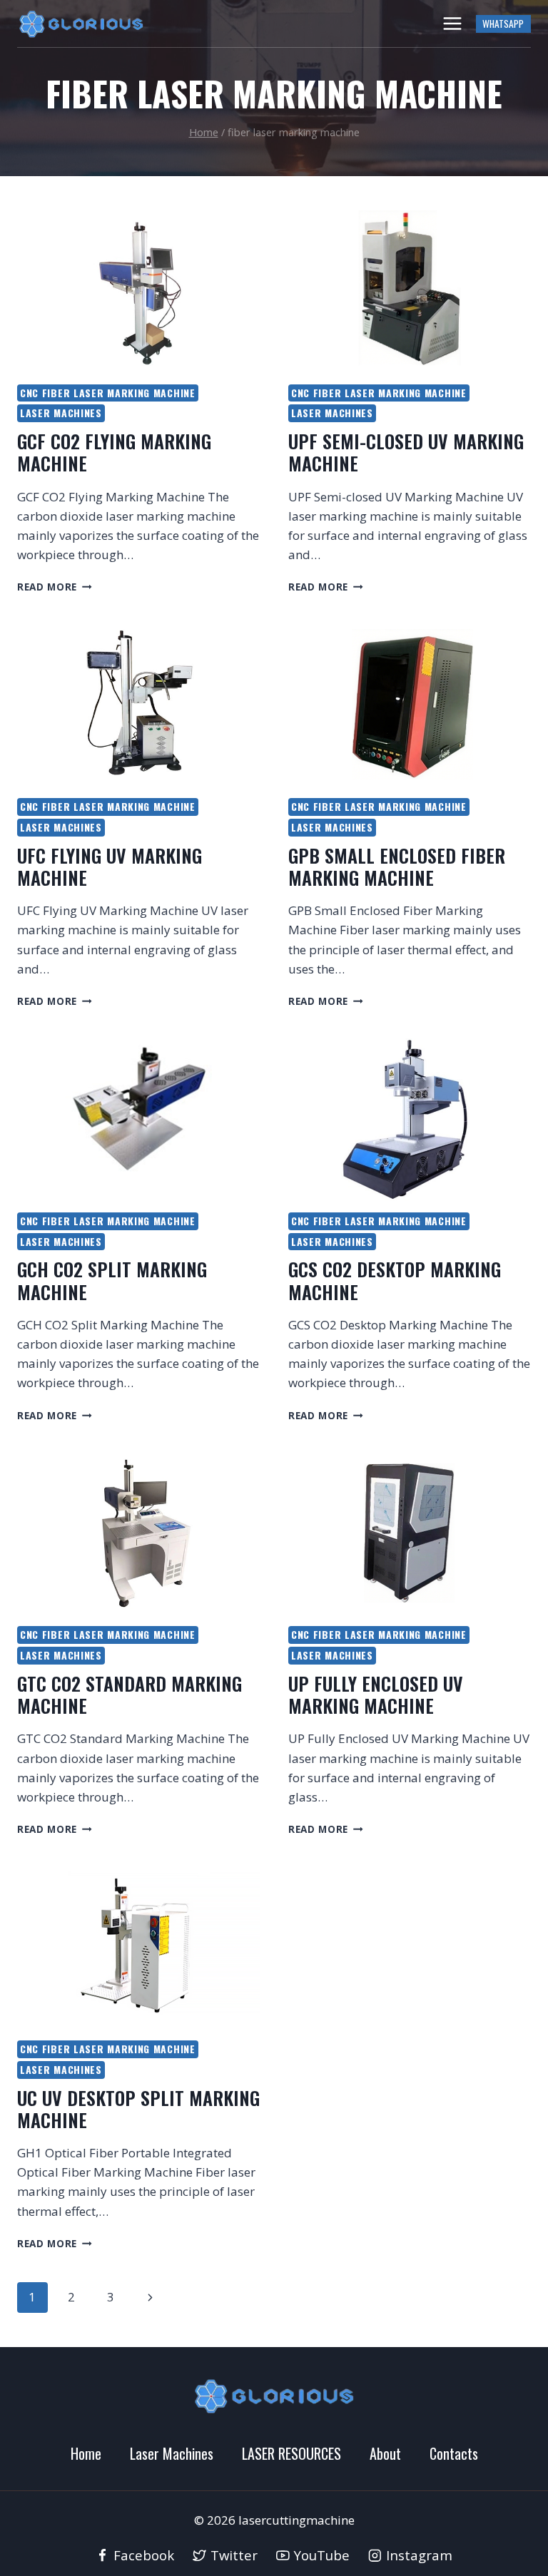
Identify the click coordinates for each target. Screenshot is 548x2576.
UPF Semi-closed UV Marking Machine (406, 452)
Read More (55, 587)
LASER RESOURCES (291, 2453)
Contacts (454, 2453)
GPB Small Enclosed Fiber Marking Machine (397, 867)
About (385, 2453)
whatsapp (503, 24)
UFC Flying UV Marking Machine (110, 867)
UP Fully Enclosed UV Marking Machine (376, 1695)
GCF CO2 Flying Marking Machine (114, 452)
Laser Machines (61, 413)
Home (86, 2453)
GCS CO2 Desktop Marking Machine (395, 1280)
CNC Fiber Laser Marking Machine (108, 393)
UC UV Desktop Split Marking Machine (138, 2109)
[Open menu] (452, 23)
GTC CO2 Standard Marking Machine (130, 1695)
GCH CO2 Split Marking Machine (112, 1280)
